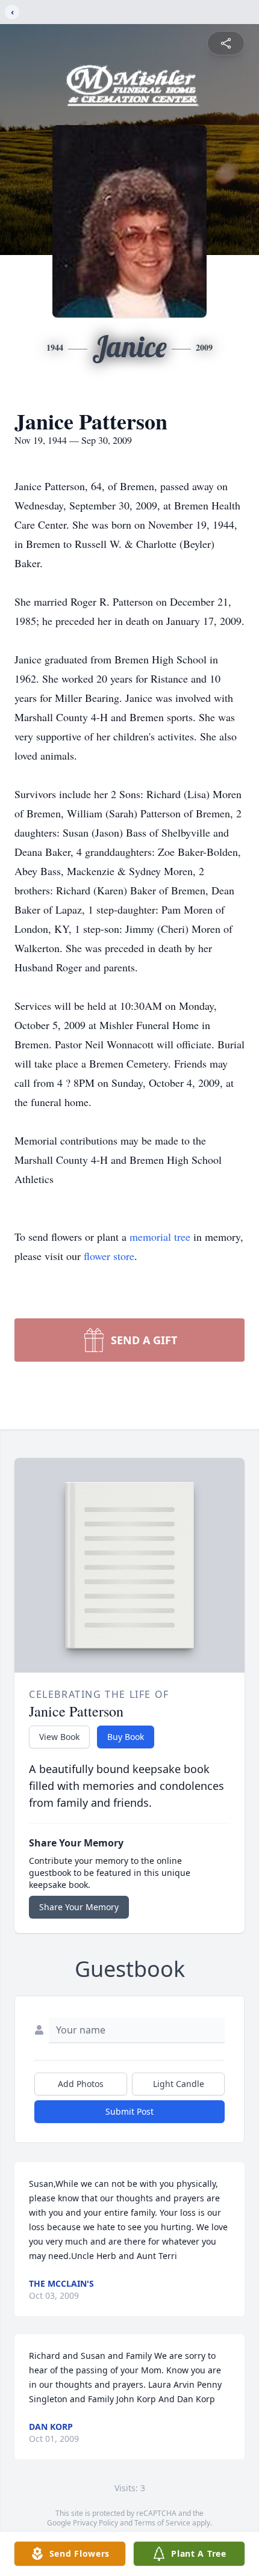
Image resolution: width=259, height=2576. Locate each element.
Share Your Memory (79, 1907)
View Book (59, 1737)
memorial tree (160, 1237)
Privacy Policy (95, 2523)
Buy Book (126, 1737)
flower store (109, 1256)
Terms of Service (162, 2523)
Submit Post (129, 2111)
